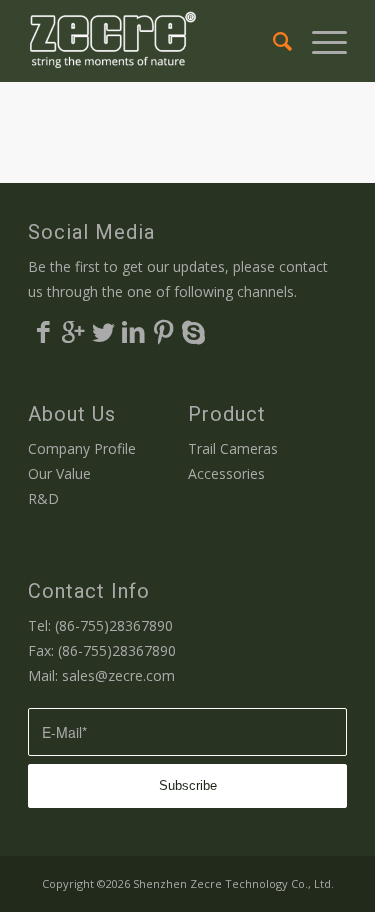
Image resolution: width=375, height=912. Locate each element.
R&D (43, 498)
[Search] (272, 41)
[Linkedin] (133, 331)
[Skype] (193, 331)
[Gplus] (73, 331)
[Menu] (319, 41)
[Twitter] (103, 331)
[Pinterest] (163, 331)
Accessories (226, 473)
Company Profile (82, 448)
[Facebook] (43, 331)
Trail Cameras (233, 448)
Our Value (59, 473)
